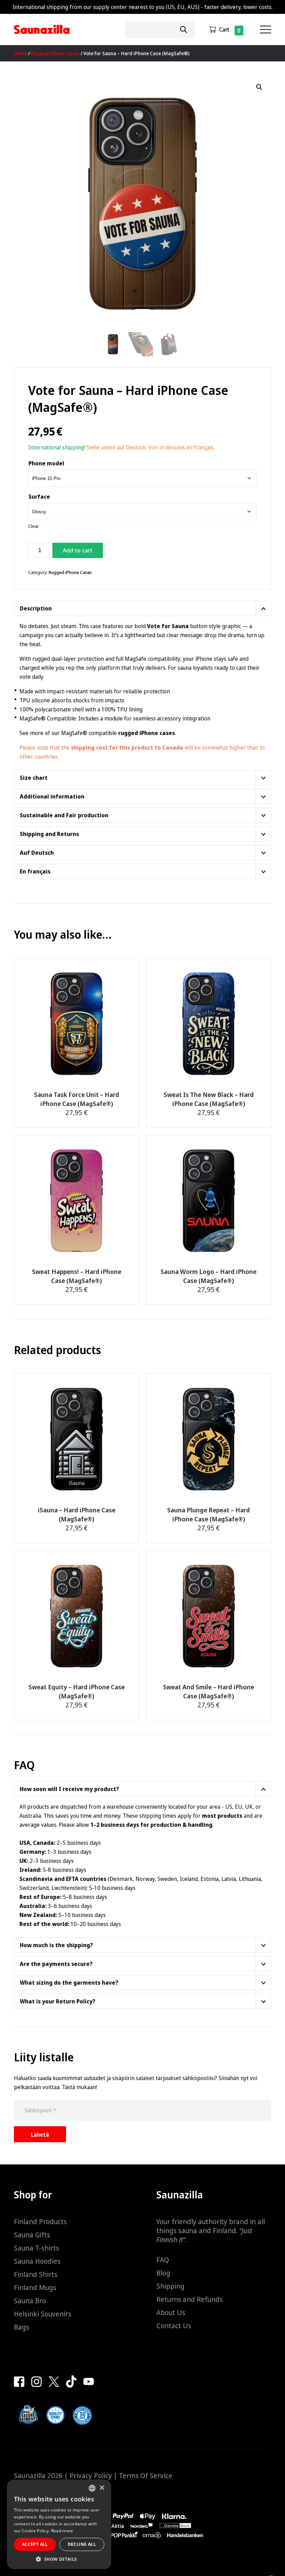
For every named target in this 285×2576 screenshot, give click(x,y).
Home (21, 53)
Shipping (170, 2286)
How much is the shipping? (56, 1945)
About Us (171, 2312)
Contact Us (174, 2326)
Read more (62, 2531)
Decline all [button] (82, 2544)
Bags (22, 2327)
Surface (39, 497)
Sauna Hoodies (37, 2261)
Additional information (52, 796)
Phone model (46, 463)
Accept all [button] (35, 2544)
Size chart (34, 778)
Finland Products (40, 2222)
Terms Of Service (146, 2476)
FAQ (163, 2260)
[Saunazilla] (42, 29)
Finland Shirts (36, 2274)
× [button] (102, 2488)
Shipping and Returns (49, 834)
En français (35, 871)
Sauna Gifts (32, 2235)
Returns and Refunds (190, 2299)
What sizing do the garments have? (69, 1983)
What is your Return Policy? (58, 2001)
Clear (34, 526)
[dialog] (59, 2524)
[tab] (142, 608)
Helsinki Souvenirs (43, 2314)
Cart (224, 29)
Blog (163, 2273)
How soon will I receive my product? (69, 1789)
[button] (259, 87)
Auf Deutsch (37, 853)
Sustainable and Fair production (64, 815)
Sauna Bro (30, 2301)
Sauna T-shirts (36, 2248)
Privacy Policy (91, 2476)
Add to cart (78, 550)
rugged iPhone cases (146, 733)
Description (36, 608)
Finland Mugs (35, 2287)
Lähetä (40, 2135)
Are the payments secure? (56, 1964)
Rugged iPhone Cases (55, 53)
